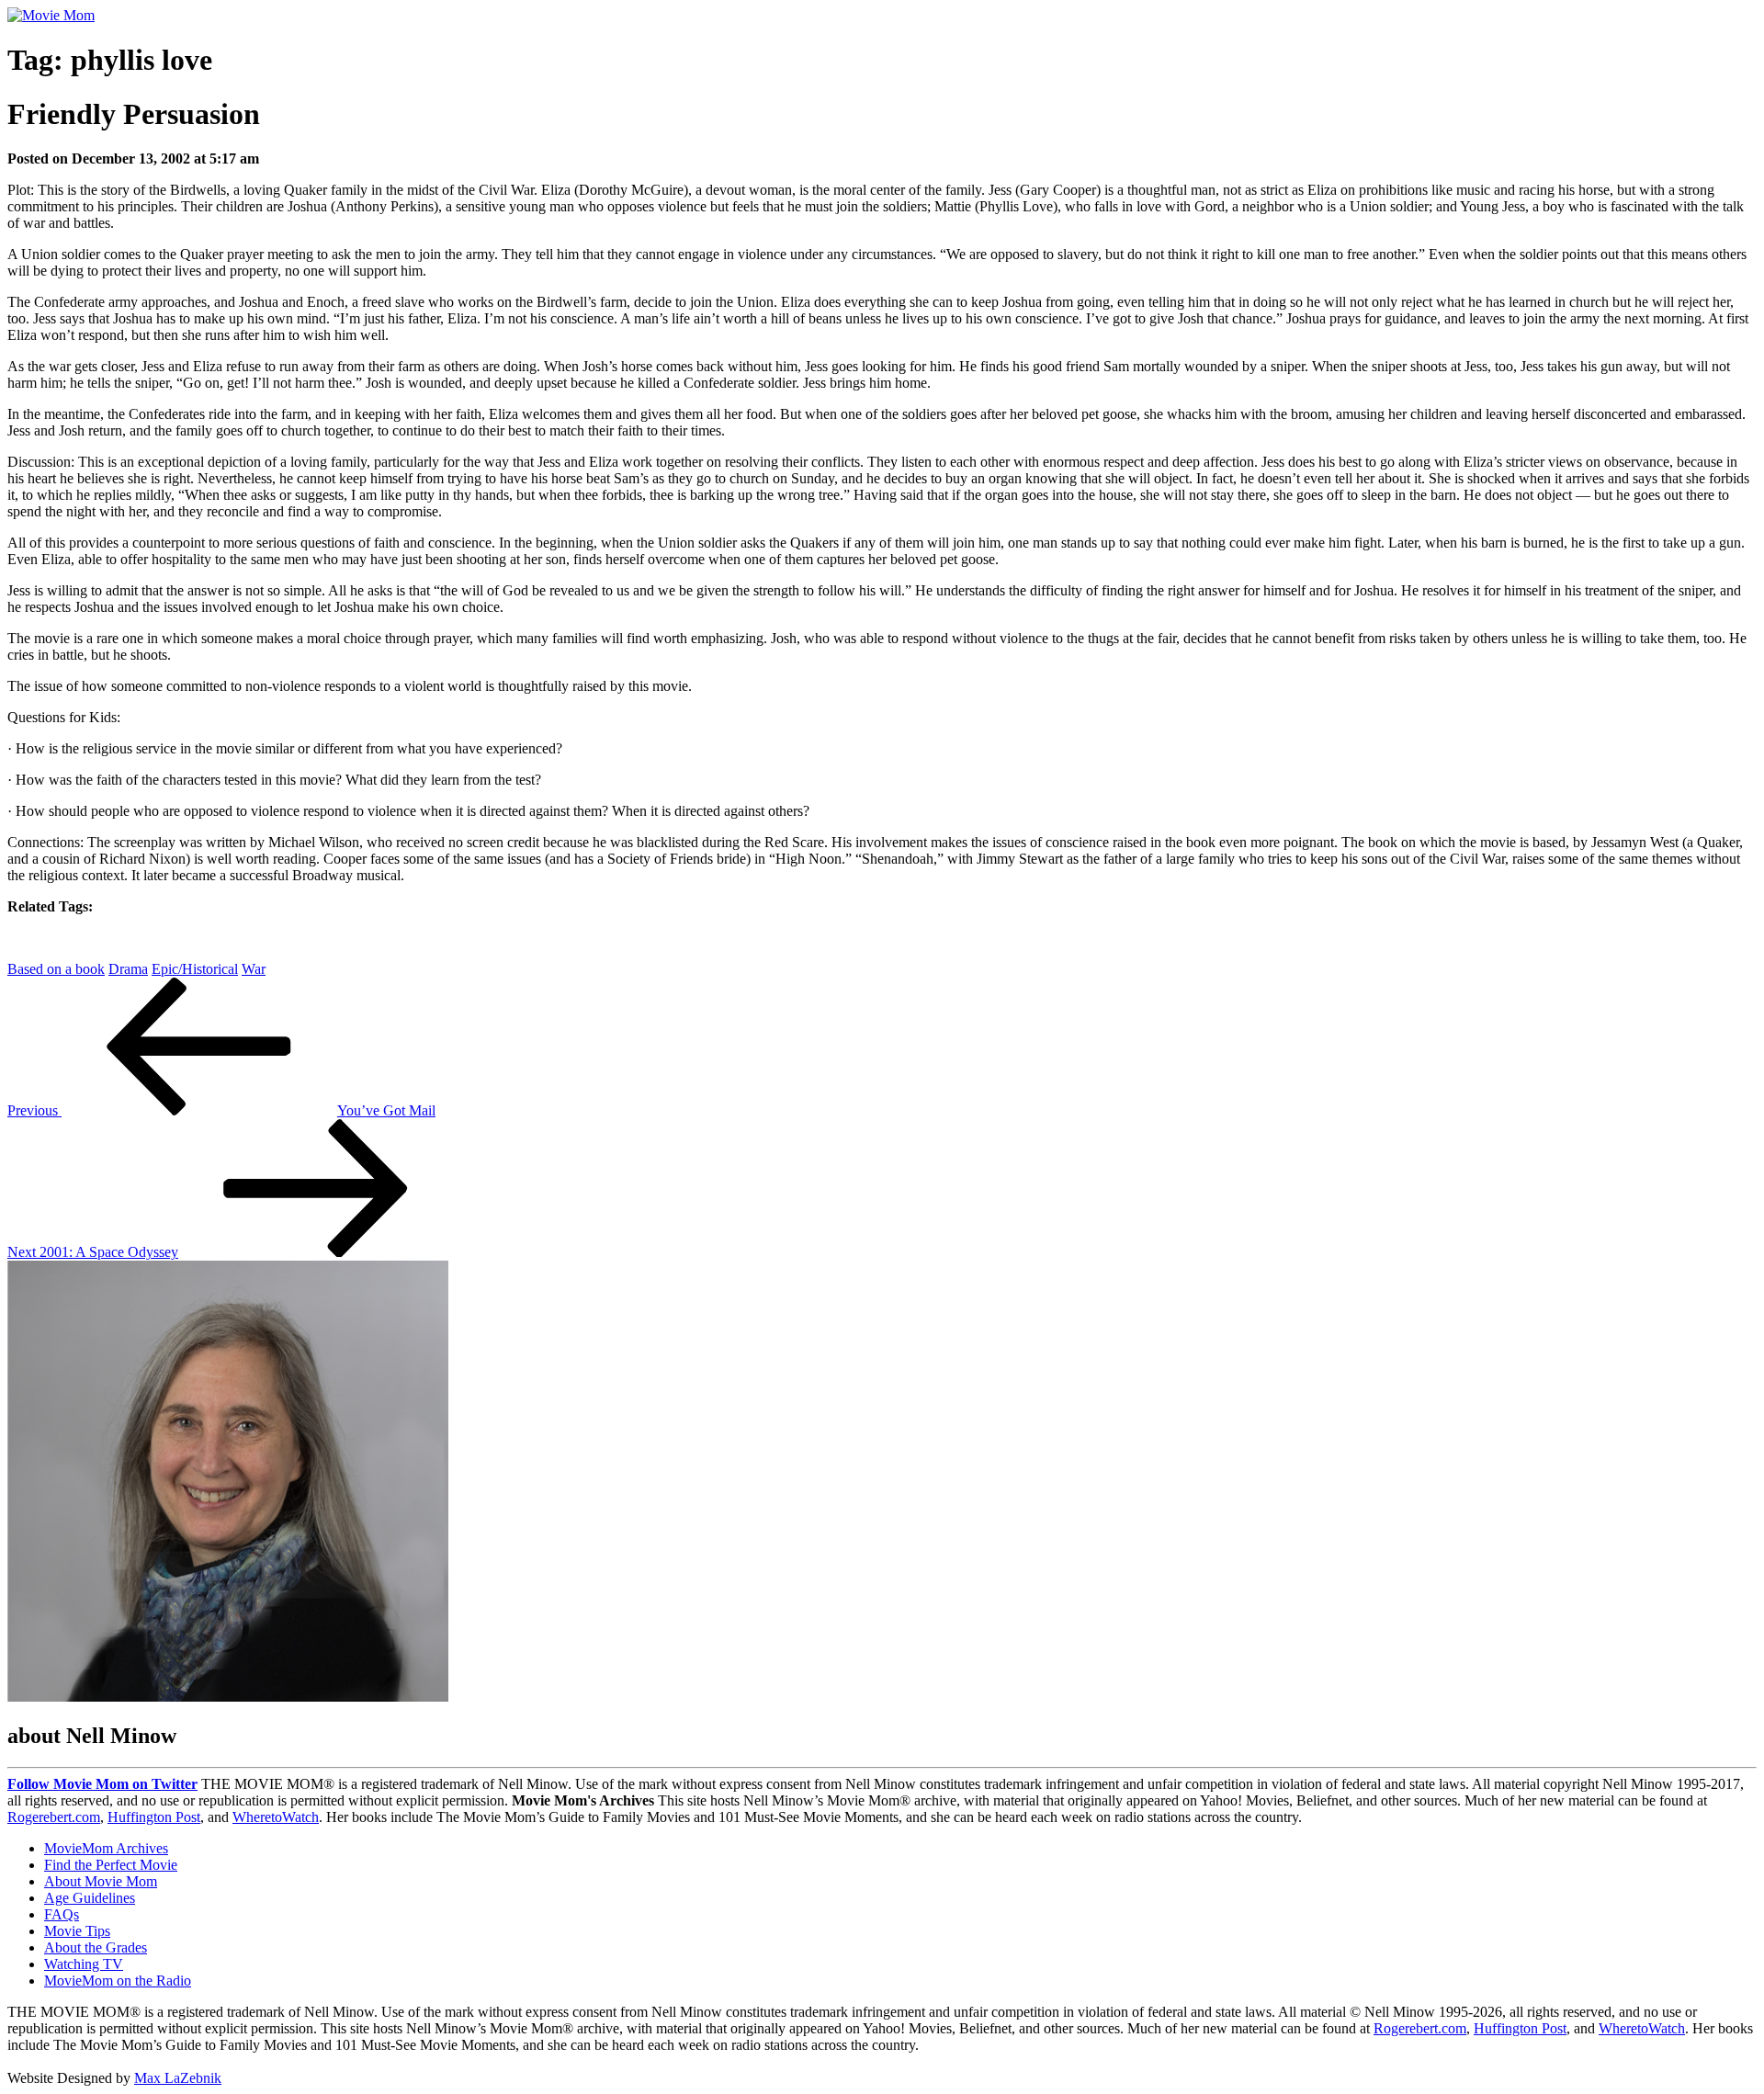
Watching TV (84, 1964)
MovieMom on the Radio (118, 1981)
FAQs (62, 1914)
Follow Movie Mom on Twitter (102, 1784)
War (254, 969)
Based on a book (56, 969)
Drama (128, 969)
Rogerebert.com (54, 1817)
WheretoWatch (276, 1817)
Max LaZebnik (178, 2078)
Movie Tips (77, 1931)
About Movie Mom (101, 1881)
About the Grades (96, 1947)
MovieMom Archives (106, 1848)
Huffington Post (154, 1817)
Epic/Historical (195, 969)
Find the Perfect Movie (111, 1865)
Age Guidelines (90, 1898)
